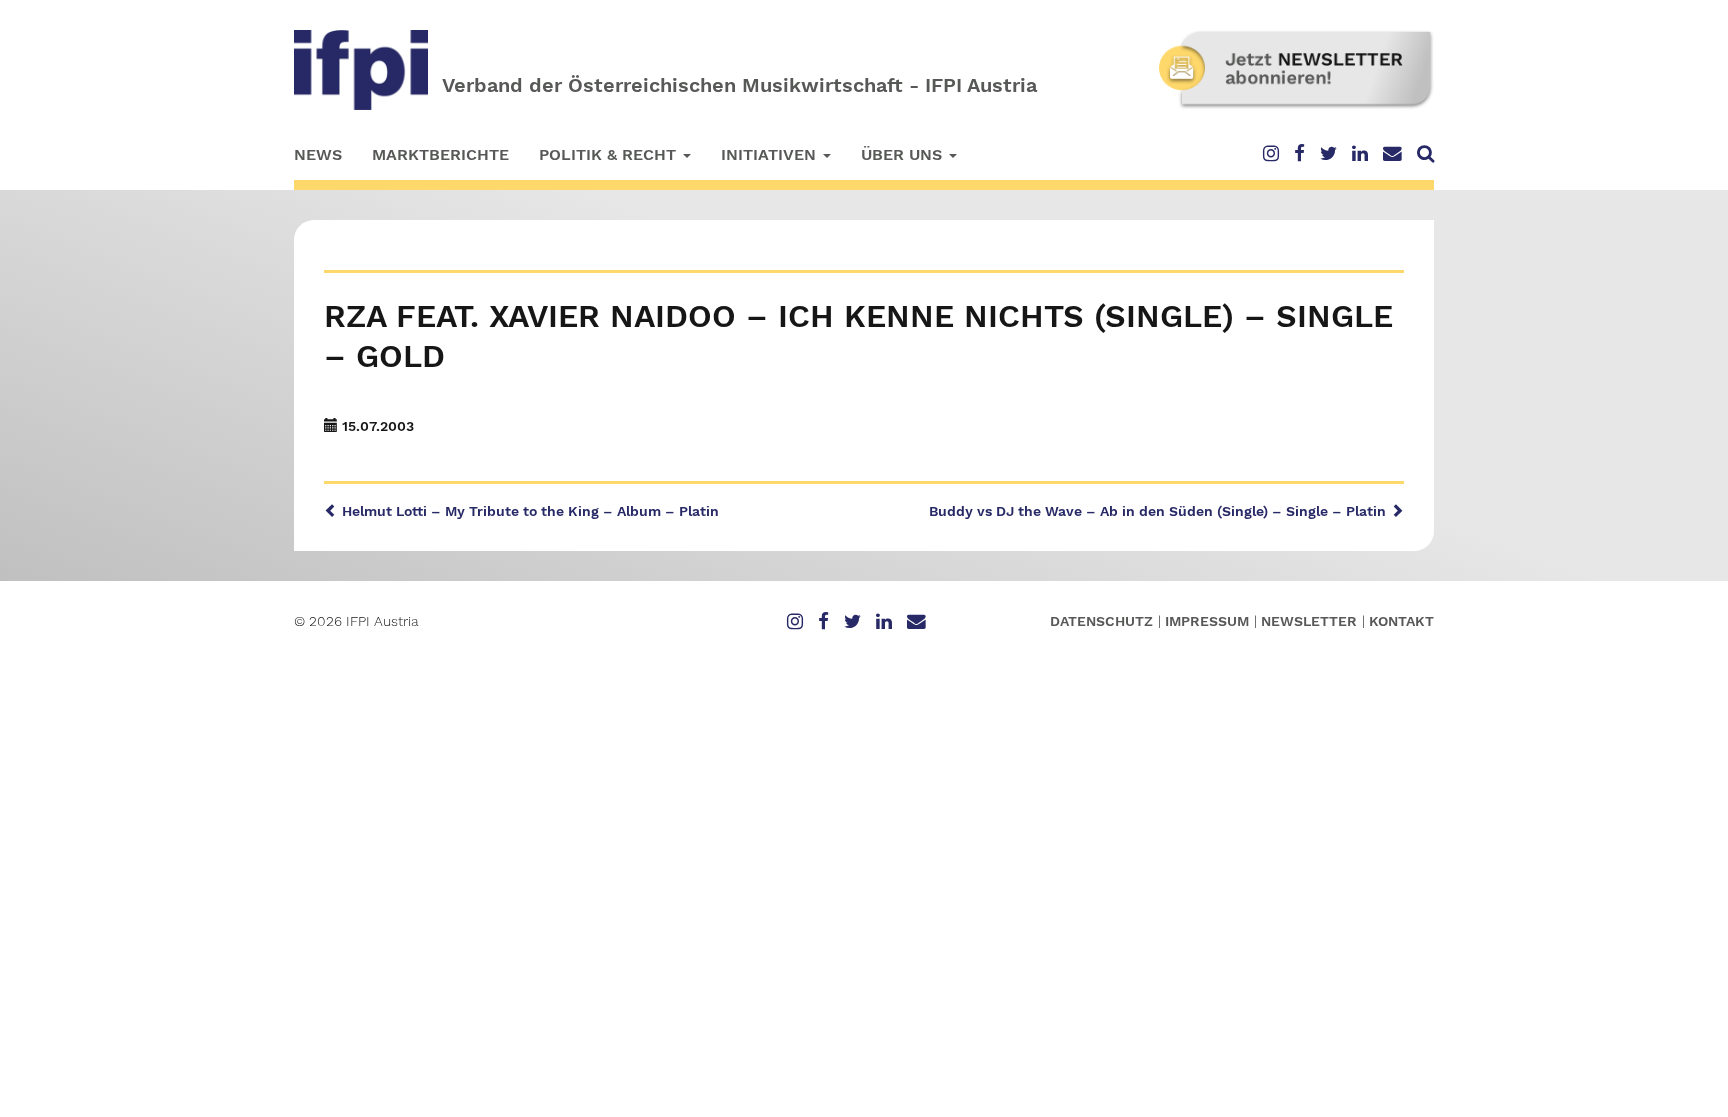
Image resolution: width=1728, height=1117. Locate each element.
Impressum (1207, 621)
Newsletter (1309, 621)
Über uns (904, 154)
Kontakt (1401, 621)
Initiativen (771, 154)
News (318, 154)
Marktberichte (440, 154)
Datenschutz (1101, 621)
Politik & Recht (610, 154)
